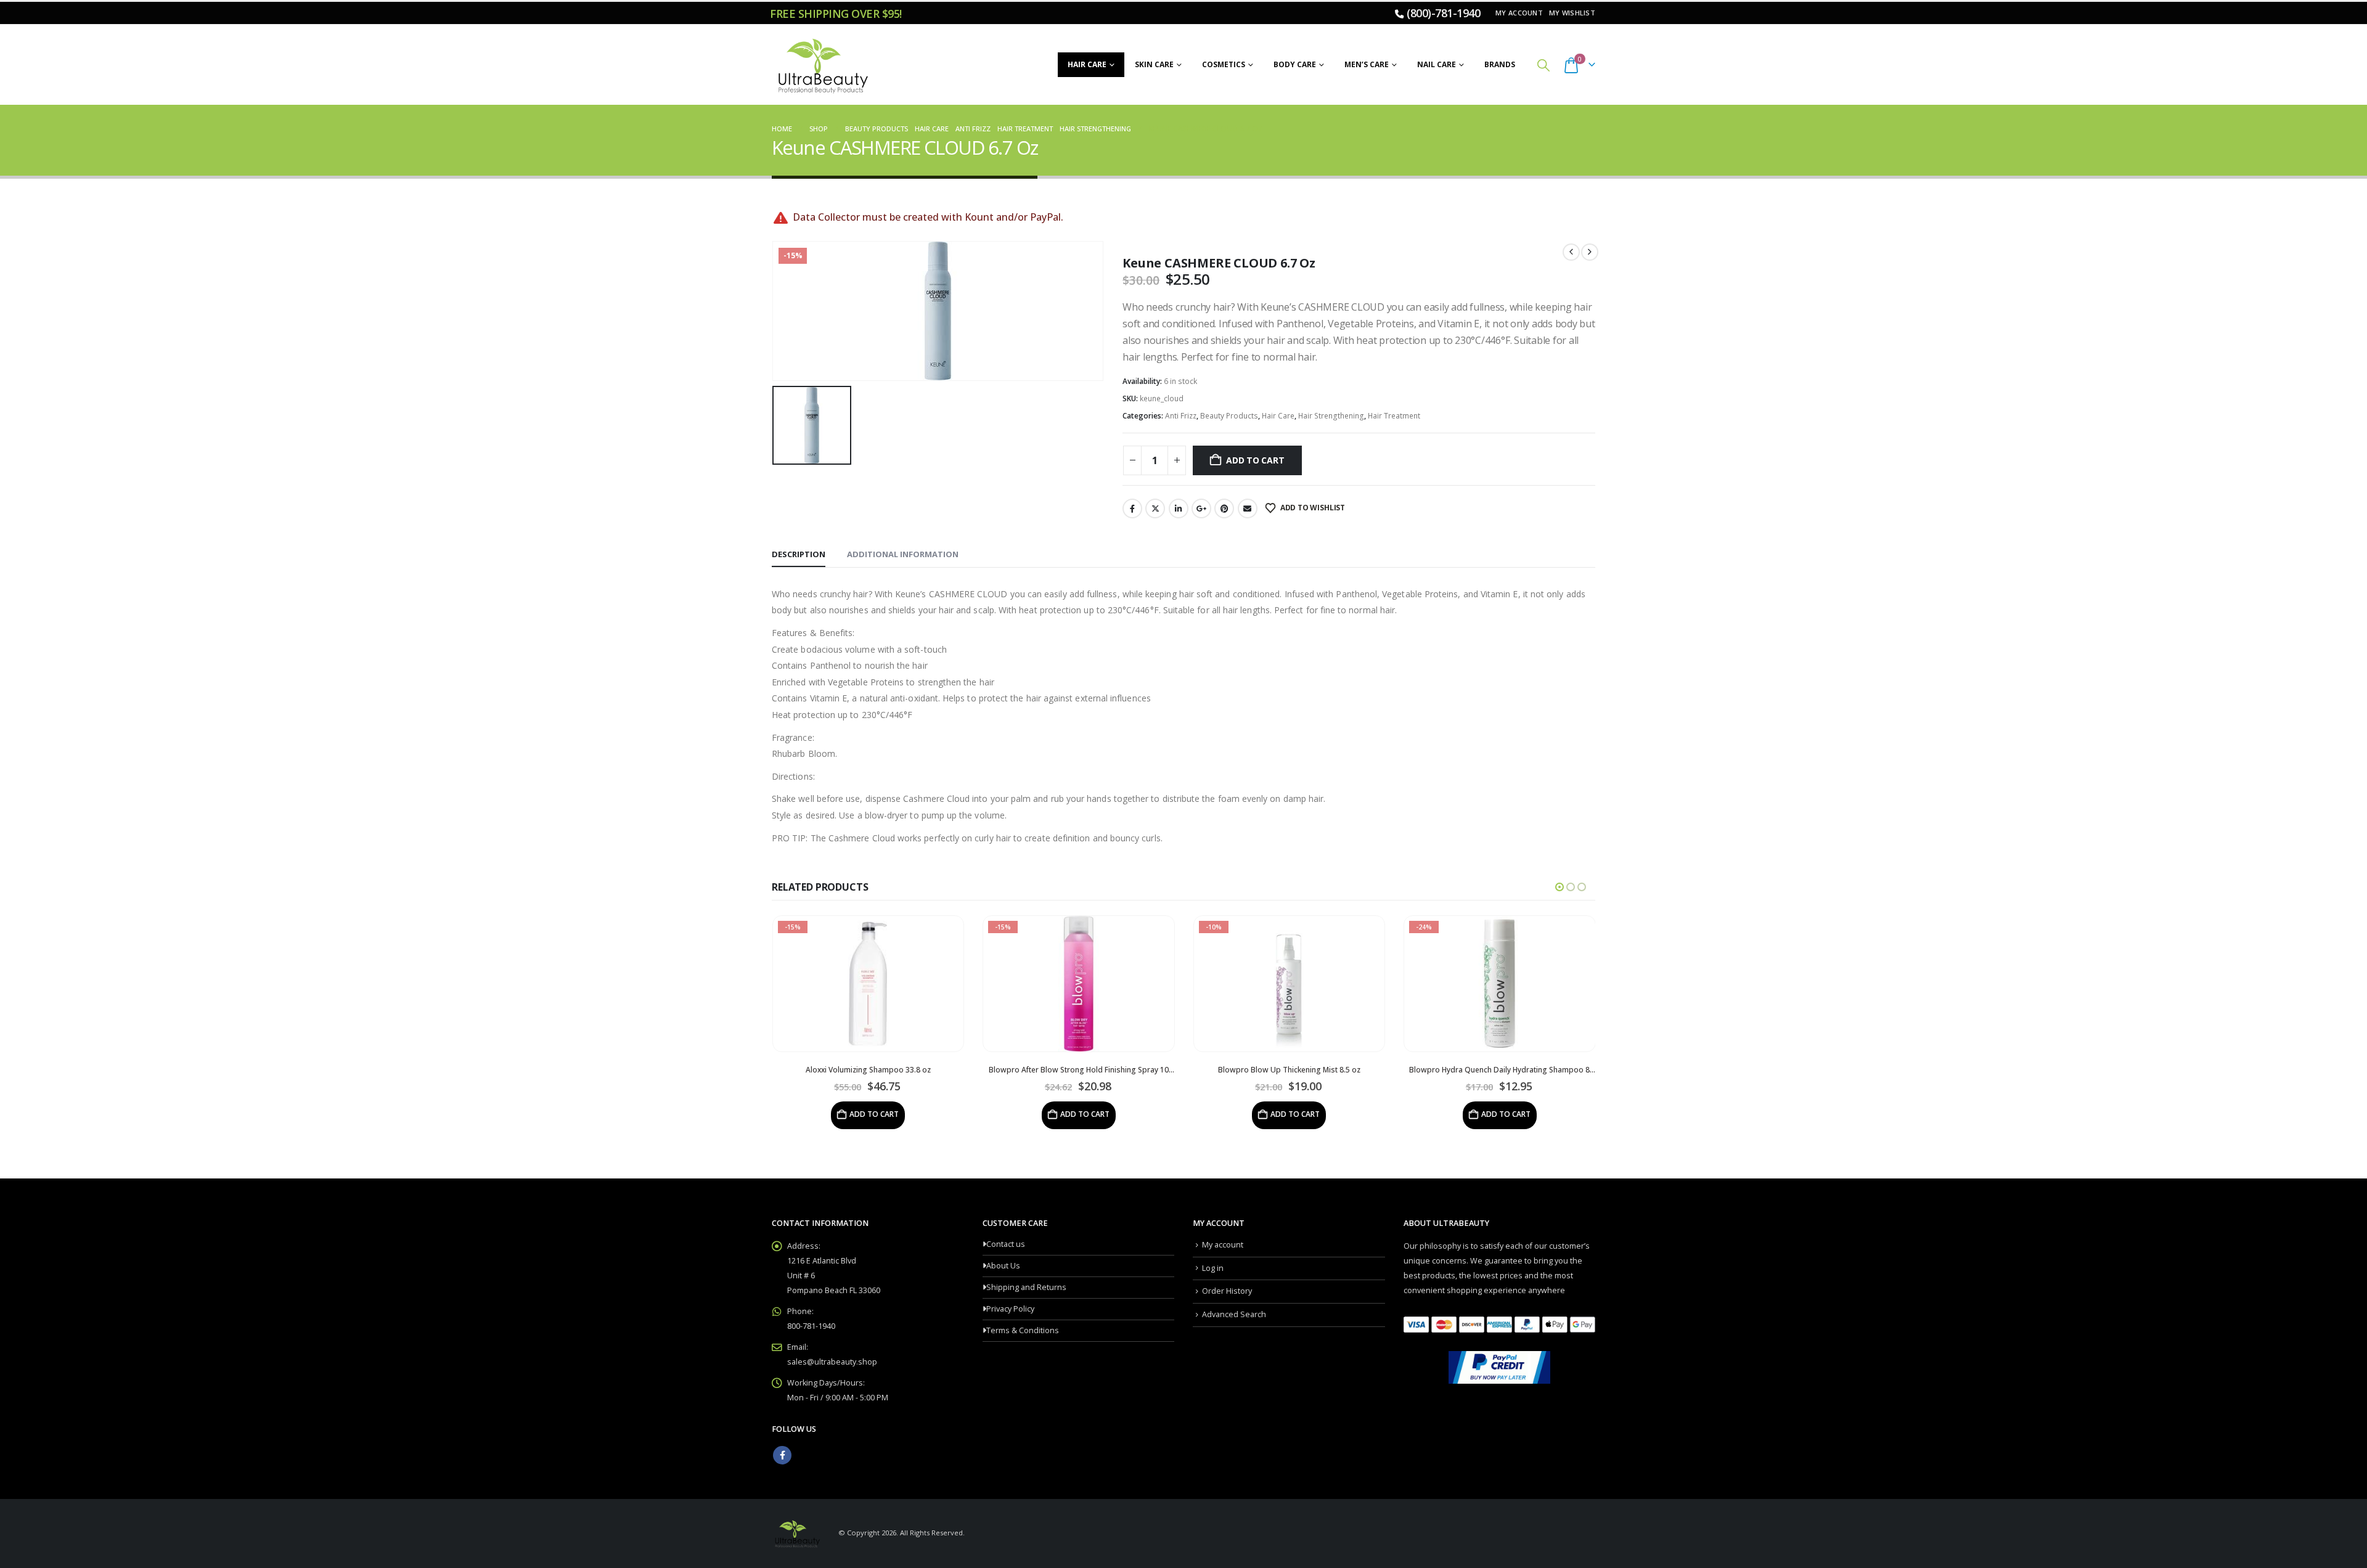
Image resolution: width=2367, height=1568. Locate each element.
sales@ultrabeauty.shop (832, 1362)
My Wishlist (1572, 13)
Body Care (1295, 64)
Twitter (1155, 508)
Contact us (1006, 1244)
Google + (1201, 508)
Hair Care (1087, 64)
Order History (1227, 1291)
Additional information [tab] (903, 554)
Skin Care (1154, 64)
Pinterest (1224, 508)
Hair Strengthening (1331, 416)
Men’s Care (1367, 64)
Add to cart (1255, 460)
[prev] (1571, 252)
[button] (1543, 65)
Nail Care (1437, 64)
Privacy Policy (1010, 1309)
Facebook (1132, 508)
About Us (1003, 1266)
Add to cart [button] (874, 1114)
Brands (1500, 64)
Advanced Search (1234, 1314)
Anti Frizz (1181, 416)
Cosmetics (1224, 64)
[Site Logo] (821, 65)
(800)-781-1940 (1443, 13)
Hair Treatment (1394, 416)
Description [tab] (799, 554)
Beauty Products (1229, 416)
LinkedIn (1179, 508)
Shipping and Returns (1026, 1287)
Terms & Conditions (1023, 1330)
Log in (1213, 1268)
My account (1519, 13)
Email (1248, 508)
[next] (1590, 252)
